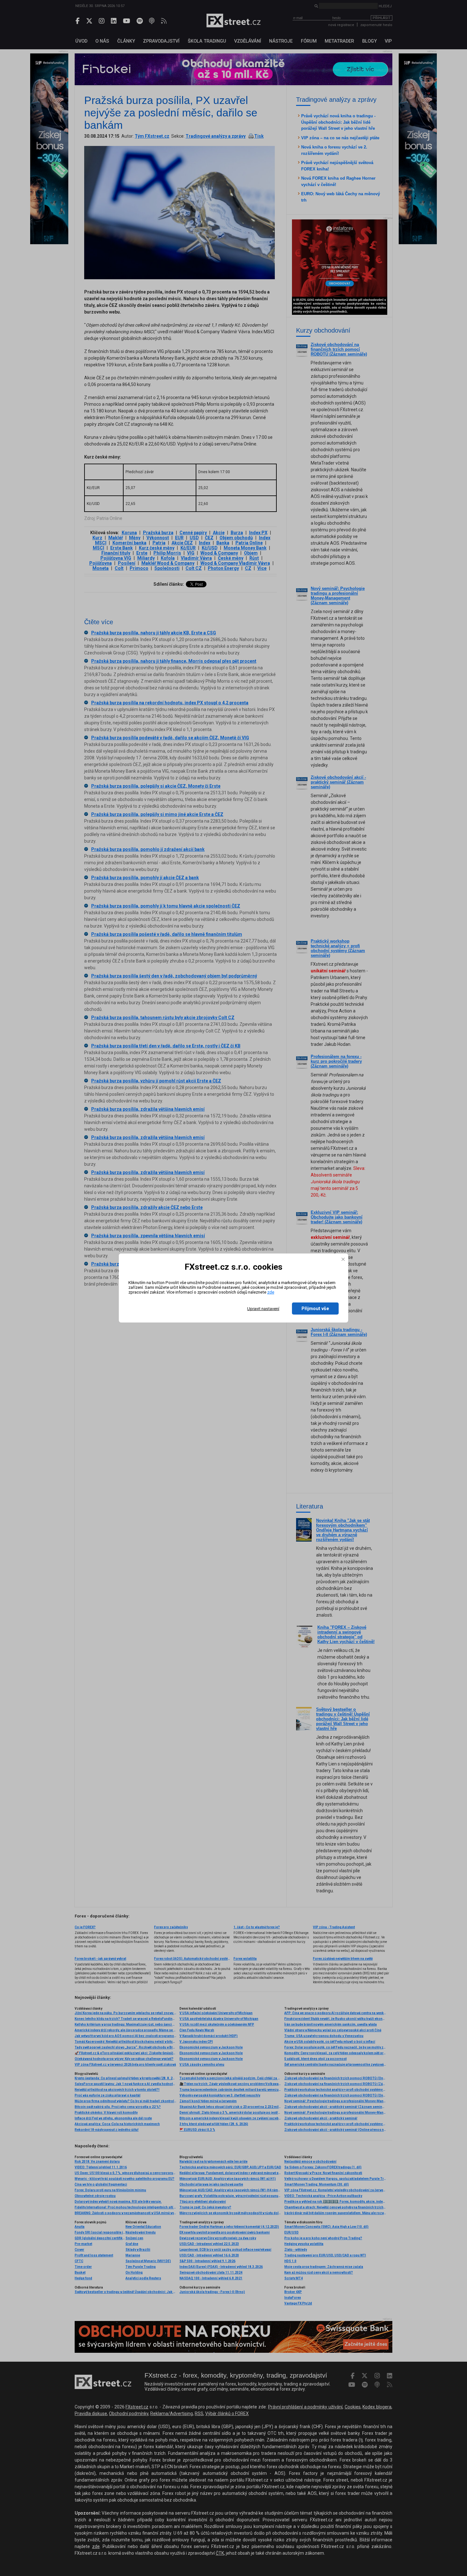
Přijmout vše (315, 1309)
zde (271, 1292)
